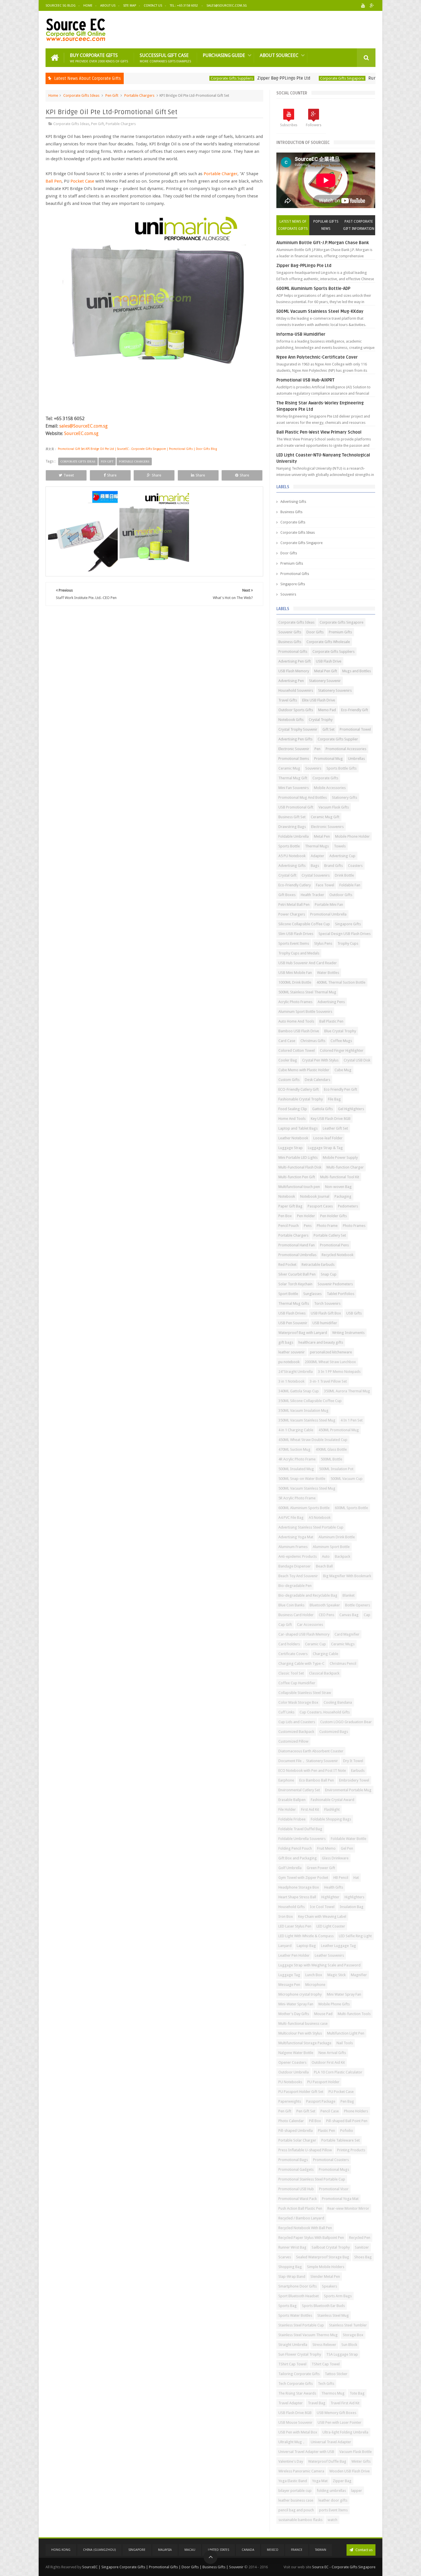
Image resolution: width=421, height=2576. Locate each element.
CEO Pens (326, 1615)
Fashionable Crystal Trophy (301, 1099)
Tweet (69, 475)
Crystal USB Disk (357, 1060)
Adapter (317, 856)
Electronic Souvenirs (327, 827)
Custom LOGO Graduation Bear (346, 1722)
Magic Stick (337, 1975)
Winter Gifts (361, 2461)
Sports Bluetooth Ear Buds (323, 2306)
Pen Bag (347, 2101)
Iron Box (286, 1916)
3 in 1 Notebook (291, 1381)
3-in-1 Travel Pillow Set (328, 1381)
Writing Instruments (348, 1333)
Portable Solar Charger (297, 2140)
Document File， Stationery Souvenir (308, 1761)
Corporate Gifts (293, 522)
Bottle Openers (358, 1605)
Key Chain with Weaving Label (322, 1916)
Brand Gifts (334, 866)
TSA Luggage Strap (342, 2354)
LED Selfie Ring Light (355, 1936)
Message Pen (289, 1985)
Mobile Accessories (330, 788)
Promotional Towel (355, 729)
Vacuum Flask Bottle (356, 2452)
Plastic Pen (326, 2131)
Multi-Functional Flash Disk (300, 1167)
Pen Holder (306, 1216)
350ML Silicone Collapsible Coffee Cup (310, 1401)
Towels (340, 846)
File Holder (287, 1809)
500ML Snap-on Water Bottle (302, 1479)
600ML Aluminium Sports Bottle (304, 1508)
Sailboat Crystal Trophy (331, 2247)
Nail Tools (345, 2043)
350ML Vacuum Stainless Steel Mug (307, 1420)
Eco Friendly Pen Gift (341, 1089)
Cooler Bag (288, 1060)
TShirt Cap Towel (292, 2364)
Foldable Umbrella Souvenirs (302, 1839)
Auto (326, 1556)
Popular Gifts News (326, 225)
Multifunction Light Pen (346, 2033)
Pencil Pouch (289, 1226)
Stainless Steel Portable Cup (301, 2325)
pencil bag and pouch (296, 2510)
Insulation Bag (352, 1907)
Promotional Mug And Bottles (303, 797)
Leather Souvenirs (329, 1955)
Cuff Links (286, 1712)
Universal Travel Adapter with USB (306, 2452)
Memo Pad (327, 710)
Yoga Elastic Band (293, 2481)
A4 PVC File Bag (291, 1518)
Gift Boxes (287, 895)
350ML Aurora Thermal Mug (347, 1391)
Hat (356, 1878)
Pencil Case (330, 2111)
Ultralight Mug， (292, 2442)
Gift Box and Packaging (298, 1858)
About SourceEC (279, 55)
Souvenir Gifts (290, 632)
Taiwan (321, 2550)
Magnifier (359, 1975)
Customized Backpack (296, 1732)
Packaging (343, 1196)
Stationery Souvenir (325, 681)
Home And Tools (292, 1119)
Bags (315, 866)
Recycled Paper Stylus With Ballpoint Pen (311, 2238)
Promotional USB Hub (296, 2189)
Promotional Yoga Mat (340, 2199)
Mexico (273, 2550)
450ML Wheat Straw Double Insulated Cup (313, 1440)
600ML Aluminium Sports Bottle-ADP (313, 288)
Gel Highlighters (351, 1109)
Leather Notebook (293, 1138)
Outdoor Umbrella (294, 2072)
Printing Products (351, 2150)
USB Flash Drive (329, 661)
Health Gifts (334, 1887)
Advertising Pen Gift (295, 661)
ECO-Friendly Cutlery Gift (299, 1089)
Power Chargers (292, 914)
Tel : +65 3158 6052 (184, 6)
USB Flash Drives (292, 1313)
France (297, 2550)
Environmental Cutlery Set (299, 1790)
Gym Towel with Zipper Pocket (303, 1878)
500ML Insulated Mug (296, 1469)
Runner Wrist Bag (292, 2247)
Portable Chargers (139, 95)
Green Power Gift (321, 1868)
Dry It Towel (353, 1761)
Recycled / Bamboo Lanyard (301, 2218)
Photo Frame (327, 1226)
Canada (248, 2550)
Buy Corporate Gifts (99, 58)
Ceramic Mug (289, 768)
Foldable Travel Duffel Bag (300, 1829)
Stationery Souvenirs (335, 690)
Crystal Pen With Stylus (320, 1060)
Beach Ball (324, 1566)
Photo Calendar (291, 2121)
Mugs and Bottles (357, 671)
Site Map (130, 6)
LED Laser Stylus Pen (295, 1926)
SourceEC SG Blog (61, 6)
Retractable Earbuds (318, 1265)
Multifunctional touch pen (299, 1187)
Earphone (286, 1780)
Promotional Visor (334, 2189)
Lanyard (285, 1946)
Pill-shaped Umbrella (296, 2131)
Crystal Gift (287, 875)
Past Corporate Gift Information (359, 225)
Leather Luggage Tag (339, 1946)
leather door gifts (333, 2500)
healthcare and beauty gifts (321, 1342)
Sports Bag (288, 2306)
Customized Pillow (293, 1741)
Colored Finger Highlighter (342, 1050)
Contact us (364, 2550)
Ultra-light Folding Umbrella (345, 2432)
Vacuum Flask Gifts (334, 807)
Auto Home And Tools (296, 1021)
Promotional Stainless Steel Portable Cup (312, 2179)
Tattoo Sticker (336, 2374)
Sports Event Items (294, 943)
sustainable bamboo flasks (300, 2520)
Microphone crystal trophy (300, 1994)
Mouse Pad (323, 2014)
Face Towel (325, 885)
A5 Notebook (320, 1518)
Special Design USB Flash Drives (345, 934)
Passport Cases (320, 1206)
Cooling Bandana (338, 1702)
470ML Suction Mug (294, 1449)
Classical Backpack (324, 1673)
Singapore (137, 2550)
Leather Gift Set (335, 1128)
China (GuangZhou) (99, 2550)
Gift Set (328, 729)
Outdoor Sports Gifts (296, 710)
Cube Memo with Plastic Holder (304, 1070)
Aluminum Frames (293, 1547)
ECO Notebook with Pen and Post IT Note (312, 1771)
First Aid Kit (310, 1809)
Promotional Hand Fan (297, 1245)
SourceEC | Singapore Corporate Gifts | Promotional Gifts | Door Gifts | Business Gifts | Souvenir (163, 2567)
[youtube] (363, 6)
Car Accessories (310, 1625)
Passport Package (321, 2101)
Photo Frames (354, 1226)
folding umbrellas (331, 2491)
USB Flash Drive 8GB (295, 2413)
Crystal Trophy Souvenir (298, 729)
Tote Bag (357, 2393)
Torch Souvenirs (327, 1303)
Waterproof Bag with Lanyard (303, 1333)
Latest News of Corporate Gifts (293, 225)
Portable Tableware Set (341, 2140)
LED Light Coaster (331, 1926)
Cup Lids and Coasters (297, 1722)
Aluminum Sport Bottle (331, 1547)
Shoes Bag (363, 2257)
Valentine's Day (291, 2461)
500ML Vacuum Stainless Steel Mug (307, 1488)
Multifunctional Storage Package (305, 2043)
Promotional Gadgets (296, 2169)
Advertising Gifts (293, 502)
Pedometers (348, 1206)
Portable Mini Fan (329, 905)
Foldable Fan (350, 885)
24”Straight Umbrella (296, 1372)
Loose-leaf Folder (328, 1138)
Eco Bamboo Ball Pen (317, 1780)
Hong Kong (61, 2550)
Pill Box (315, 2121)
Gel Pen (347, 1848)
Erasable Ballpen (292, 1800)
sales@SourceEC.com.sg (83, 426)
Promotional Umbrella (328, 914)
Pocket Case (82, 181)
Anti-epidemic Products (298, 1556)
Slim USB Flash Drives (296, 934)
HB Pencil (341, 1878)
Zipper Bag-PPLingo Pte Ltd (219, 78)
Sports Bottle (289, 846)
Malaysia (165, 2550)
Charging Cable (325, 1654)
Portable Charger (221, 174)
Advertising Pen (291, 681)
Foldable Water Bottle (349, 1839)
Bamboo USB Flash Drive (299, 1031)
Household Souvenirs (296, 690)
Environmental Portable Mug (348, 1790)
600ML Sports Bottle (351, 1508)
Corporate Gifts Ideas (81, 95)
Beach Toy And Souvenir (298, 1576)
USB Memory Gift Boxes (337, 2413)
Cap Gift (285, 1625)
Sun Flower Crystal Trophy (300, 2354)
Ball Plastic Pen (331, 1021)
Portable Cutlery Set (330, 1235)
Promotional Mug (328, 759)
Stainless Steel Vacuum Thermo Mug (308, 2335)
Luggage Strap (291, 1148)
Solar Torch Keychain (295, 1284)
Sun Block (349, 2345)
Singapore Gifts (293, 584)
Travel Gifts (288, 700)
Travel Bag (317, 2403)
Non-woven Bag (338, 1187)
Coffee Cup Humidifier (297, 1683)
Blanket (349, 1595)
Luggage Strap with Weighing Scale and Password (319, 1965)
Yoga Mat (320, 2481)
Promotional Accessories (346, 749)
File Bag (334, 1099)
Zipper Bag (342, 2481)
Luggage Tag (289, 1975)
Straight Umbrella (293, 2345)
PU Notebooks (290, 2082)
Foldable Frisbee (292, 1819)
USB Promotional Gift (296, 807)
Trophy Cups (348, 943)
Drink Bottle (344, 875)
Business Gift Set (292, 817)
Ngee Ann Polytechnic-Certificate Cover (317, 357)
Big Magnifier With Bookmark (347, 1576)
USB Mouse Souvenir (295, 2422)
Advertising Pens (331, 1002)
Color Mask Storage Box (298, 1702)
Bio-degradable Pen (295, 1586)
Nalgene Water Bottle (296, 2053)
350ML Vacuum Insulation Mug (303, 1410)
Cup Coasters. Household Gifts (325, 1712)
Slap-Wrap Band (292, 2277)
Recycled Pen (360, 2238)
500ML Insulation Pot (336, 1469)
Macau (190, 2550)
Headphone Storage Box (299, 1887)
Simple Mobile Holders (326, 2267)
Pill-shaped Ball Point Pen (347, 2121)
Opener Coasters (292, 2062)
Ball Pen (54, 181)
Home (88, 6)
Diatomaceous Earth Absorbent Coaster (311, 1751)
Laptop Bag (306, 1946)
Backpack (343, 1556)
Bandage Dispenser (295, 1566)
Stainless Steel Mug (333, 2315)
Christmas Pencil (343, 1663)
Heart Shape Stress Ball (297, 1897)
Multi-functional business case (303, 2024)
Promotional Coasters (331, 2160)
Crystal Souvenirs (316, 875)
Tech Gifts (326, 2384)
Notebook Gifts (291, 720)
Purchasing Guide (224, 55)
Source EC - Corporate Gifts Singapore (344, 2567)
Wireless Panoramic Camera (301, 2471)
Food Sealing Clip (293, 1109)
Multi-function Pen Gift (297, 1177)
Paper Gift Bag (290, 1206)
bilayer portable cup (295, 2491)
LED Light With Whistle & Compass (306, 1936)
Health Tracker (312, 895)
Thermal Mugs (317, 846)
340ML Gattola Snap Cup (299, 1391)
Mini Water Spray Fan (344, 1994)
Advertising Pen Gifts (295, 739)
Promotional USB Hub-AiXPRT (305, 380)
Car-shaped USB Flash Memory (304, 1634)
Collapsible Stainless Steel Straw (305, 1693)
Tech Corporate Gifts (296, 2384)
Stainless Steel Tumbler (348, 2325)
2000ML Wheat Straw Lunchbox (330, 1362)
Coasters (355, 866)
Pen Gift (112, 95)
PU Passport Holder (323, 2082)
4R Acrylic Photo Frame (297, 1459)
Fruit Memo (326, 1848)
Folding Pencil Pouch (295, 1848)
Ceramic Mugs (343, 1644)
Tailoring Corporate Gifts (299, 2374)
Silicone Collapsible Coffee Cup (304, 924)
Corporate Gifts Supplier (338, 739)
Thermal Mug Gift (293, 778)
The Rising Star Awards (297, 2393)
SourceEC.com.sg (81, 433)
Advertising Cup (342, 856)
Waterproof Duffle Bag (327, 2461)
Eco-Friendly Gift (355, 710)
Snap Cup (329, 1274)
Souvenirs (288, 594)
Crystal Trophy (321, 720)
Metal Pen (322, 836)
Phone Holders (356, 2111)
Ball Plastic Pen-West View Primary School (319, 432)
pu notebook (289, 1362)
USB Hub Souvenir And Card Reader (308, 963)
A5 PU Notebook (292, 856)
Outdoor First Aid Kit (328, 2062)
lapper (357, 2491)
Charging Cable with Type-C (301, 1663)
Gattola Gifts (322, 1109)
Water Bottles (328, 973)
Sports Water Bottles (295, 2315)
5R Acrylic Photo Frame (297, 1498)
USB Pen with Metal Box (298, 2432)
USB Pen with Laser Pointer (340, 2422)
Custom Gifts (289, 1080)
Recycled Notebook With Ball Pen (305, 2228)
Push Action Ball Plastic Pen (300, 2208)
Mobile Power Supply (340, 1157)
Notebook (287, 1196)
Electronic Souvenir (294, 749)
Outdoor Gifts (341, 895)
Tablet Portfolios (341, 1294)
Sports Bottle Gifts (342, 768)
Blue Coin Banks (291, 1605)
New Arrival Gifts (332, 2053)
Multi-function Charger (345, 1167)
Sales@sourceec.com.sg (227, 6)
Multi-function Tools (354, 2014)
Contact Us (153, 6)
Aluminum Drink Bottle (337, 1537)
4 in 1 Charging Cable (296, 1430)
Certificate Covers (293, 1654)
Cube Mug (343, 1070)
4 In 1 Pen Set (352, 1420)
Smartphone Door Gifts (298, 2286)
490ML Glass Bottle (331, 1449)
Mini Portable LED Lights (298, 1157)
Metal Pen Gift (326, 671)
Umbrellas (356, 759)
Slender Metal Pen (325, 2277)
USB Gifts (354, 1313)
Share (112, 475)
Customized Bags (334, 1732)
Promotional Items (294, 759)
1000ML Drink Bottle (295, 982)
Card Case (287, 1041)
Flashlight (332, 1809)
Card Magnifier (347, 1634)
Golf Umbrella (290, 1868)
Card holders (289, 1644)
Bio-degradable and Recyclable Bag (308, 1595)
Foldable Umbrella (294, 836)
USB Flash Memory (294, 671)
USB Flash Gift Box (326, 1313)
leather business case (296, 2500)
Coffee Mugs (341, 1041)
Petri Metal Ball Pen (294, 905)
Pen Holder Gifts (334, 1216)
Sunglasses (312, 1294)
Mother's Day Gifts (294, 2014)
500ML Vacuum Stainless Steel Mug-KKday (320, 311)
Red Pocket (287, 1265)
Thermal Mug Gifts (294, 1303)
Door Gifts (289, 553)
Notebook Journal (315, 1196)
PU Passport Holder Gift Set (301, 2092)
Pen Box (285, 1216)
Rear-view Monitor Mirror (348, 2208)
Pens (308, 1226)
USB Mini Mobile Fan (295, 973)
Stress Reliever (324, 2345)
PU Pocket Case (341, 2092)
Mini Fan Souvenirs (294, 788)
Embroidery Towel (354, 1780)
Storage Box (353, 2335)
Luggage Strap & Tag (325, 1148)
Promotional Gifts (295, 574)
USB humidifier (325, 1323)
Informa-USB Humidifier (301, 334)
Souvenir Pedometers (335, 1284)
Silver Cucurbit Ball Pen (297, 1274)
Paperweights (290, 2101)
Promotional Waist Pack (298, 2199)
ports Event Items (333, 2510)
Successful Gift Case (165, 58)
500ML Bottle (332, 1459)
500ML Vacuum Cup (347, 1479)
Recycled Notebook (338, 1255)
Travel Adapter (291, 2403)
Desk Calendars (317, 1080)
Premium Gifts (292, 564)
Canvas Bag (349, 1615)
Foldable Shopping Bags (331, 1819)
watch (333, 2520)
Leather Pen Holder (294, 1955)
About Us (108, 6)
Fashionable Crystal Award (333, 1800)
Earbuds (358, 1771)
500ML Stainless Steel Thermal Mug (307, 992)
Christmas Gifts (313, 1041)
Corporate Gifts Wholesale (328, 642)
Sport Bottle (288, 1294)
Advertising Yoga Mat (296, 1537)
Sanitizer (362, 2247)
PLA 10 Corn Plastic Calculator (338, 2072)
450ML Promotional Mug (339, 1430)
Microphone (315, 1985)
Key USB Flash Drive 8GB (331, 1119)
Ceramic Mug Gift (325, 817)
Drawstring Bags (292, 827)
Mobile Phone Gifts (334, 2004)
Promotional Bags (293, 2160)
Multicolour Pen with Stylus (300, 2033)
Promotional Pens (334, 1245)
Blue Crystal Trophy (340, 1031)
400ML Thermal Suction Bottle (341, 982)
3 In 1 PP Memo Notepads (339, 1372)
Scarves (285, 2257)
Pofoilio (347, 2131)
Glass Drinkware (335, 1858)
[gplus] (372, 6)
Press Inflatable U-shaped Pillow (305, 2150)
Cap (367, 1615)
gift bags (286, 1342)
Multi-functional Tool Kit (340, 1177)
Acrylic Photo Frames (295, 1002)
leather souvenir (292, 1352)
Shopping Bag (290, 2267)
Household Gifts (292, 1907)
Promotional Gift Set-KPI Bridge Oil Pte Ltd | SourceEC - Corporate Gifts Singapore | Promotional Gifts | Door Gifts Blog (137, 449)
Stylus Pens (323, 943)
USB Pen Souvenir (293, 1323)
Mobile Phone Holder (352, 836)
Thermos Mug (333, 2393)
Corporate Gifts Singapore (278, 78)
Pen (317, 749)
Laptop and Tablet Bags (298, 1128)
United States (219, 2550)
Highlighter (330, 1897)
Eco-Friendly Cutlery (295, 885)
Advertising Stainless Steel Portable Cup (311, 1527)
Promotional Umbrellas (297, 1255)
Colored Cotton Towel (297, 1050)
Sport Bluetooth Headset (299, 2296)
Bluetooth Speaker (325, 1605)
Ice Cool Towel (322, 1907)
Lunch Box (314, 1975)
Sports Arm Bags (338, 2296)
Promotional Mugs (334, 2169)
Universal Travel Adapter (331, 2442)
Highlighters (354, 1897)
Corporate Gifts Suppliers (167, 78)
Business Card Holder (296, 1615)
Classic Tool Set (291, 1673)
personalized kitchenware (331, 1352)
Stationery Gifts (345, 797)
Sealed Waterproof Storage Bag (323, 2257)
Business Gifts (291, 512)
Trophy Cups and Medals (299, 953)
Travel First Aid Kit (345, 2403)
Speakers (329, 2286)
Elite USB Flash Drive (319, 700)
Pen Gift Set (306, 2111)
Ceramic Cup (315, 1644)
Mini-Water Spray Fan (296, 2004)
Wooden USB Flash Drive (350, 2471)
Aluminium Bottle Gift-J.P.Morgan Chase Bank (323, 243)
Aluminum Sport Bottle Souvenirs (305, 1012)
